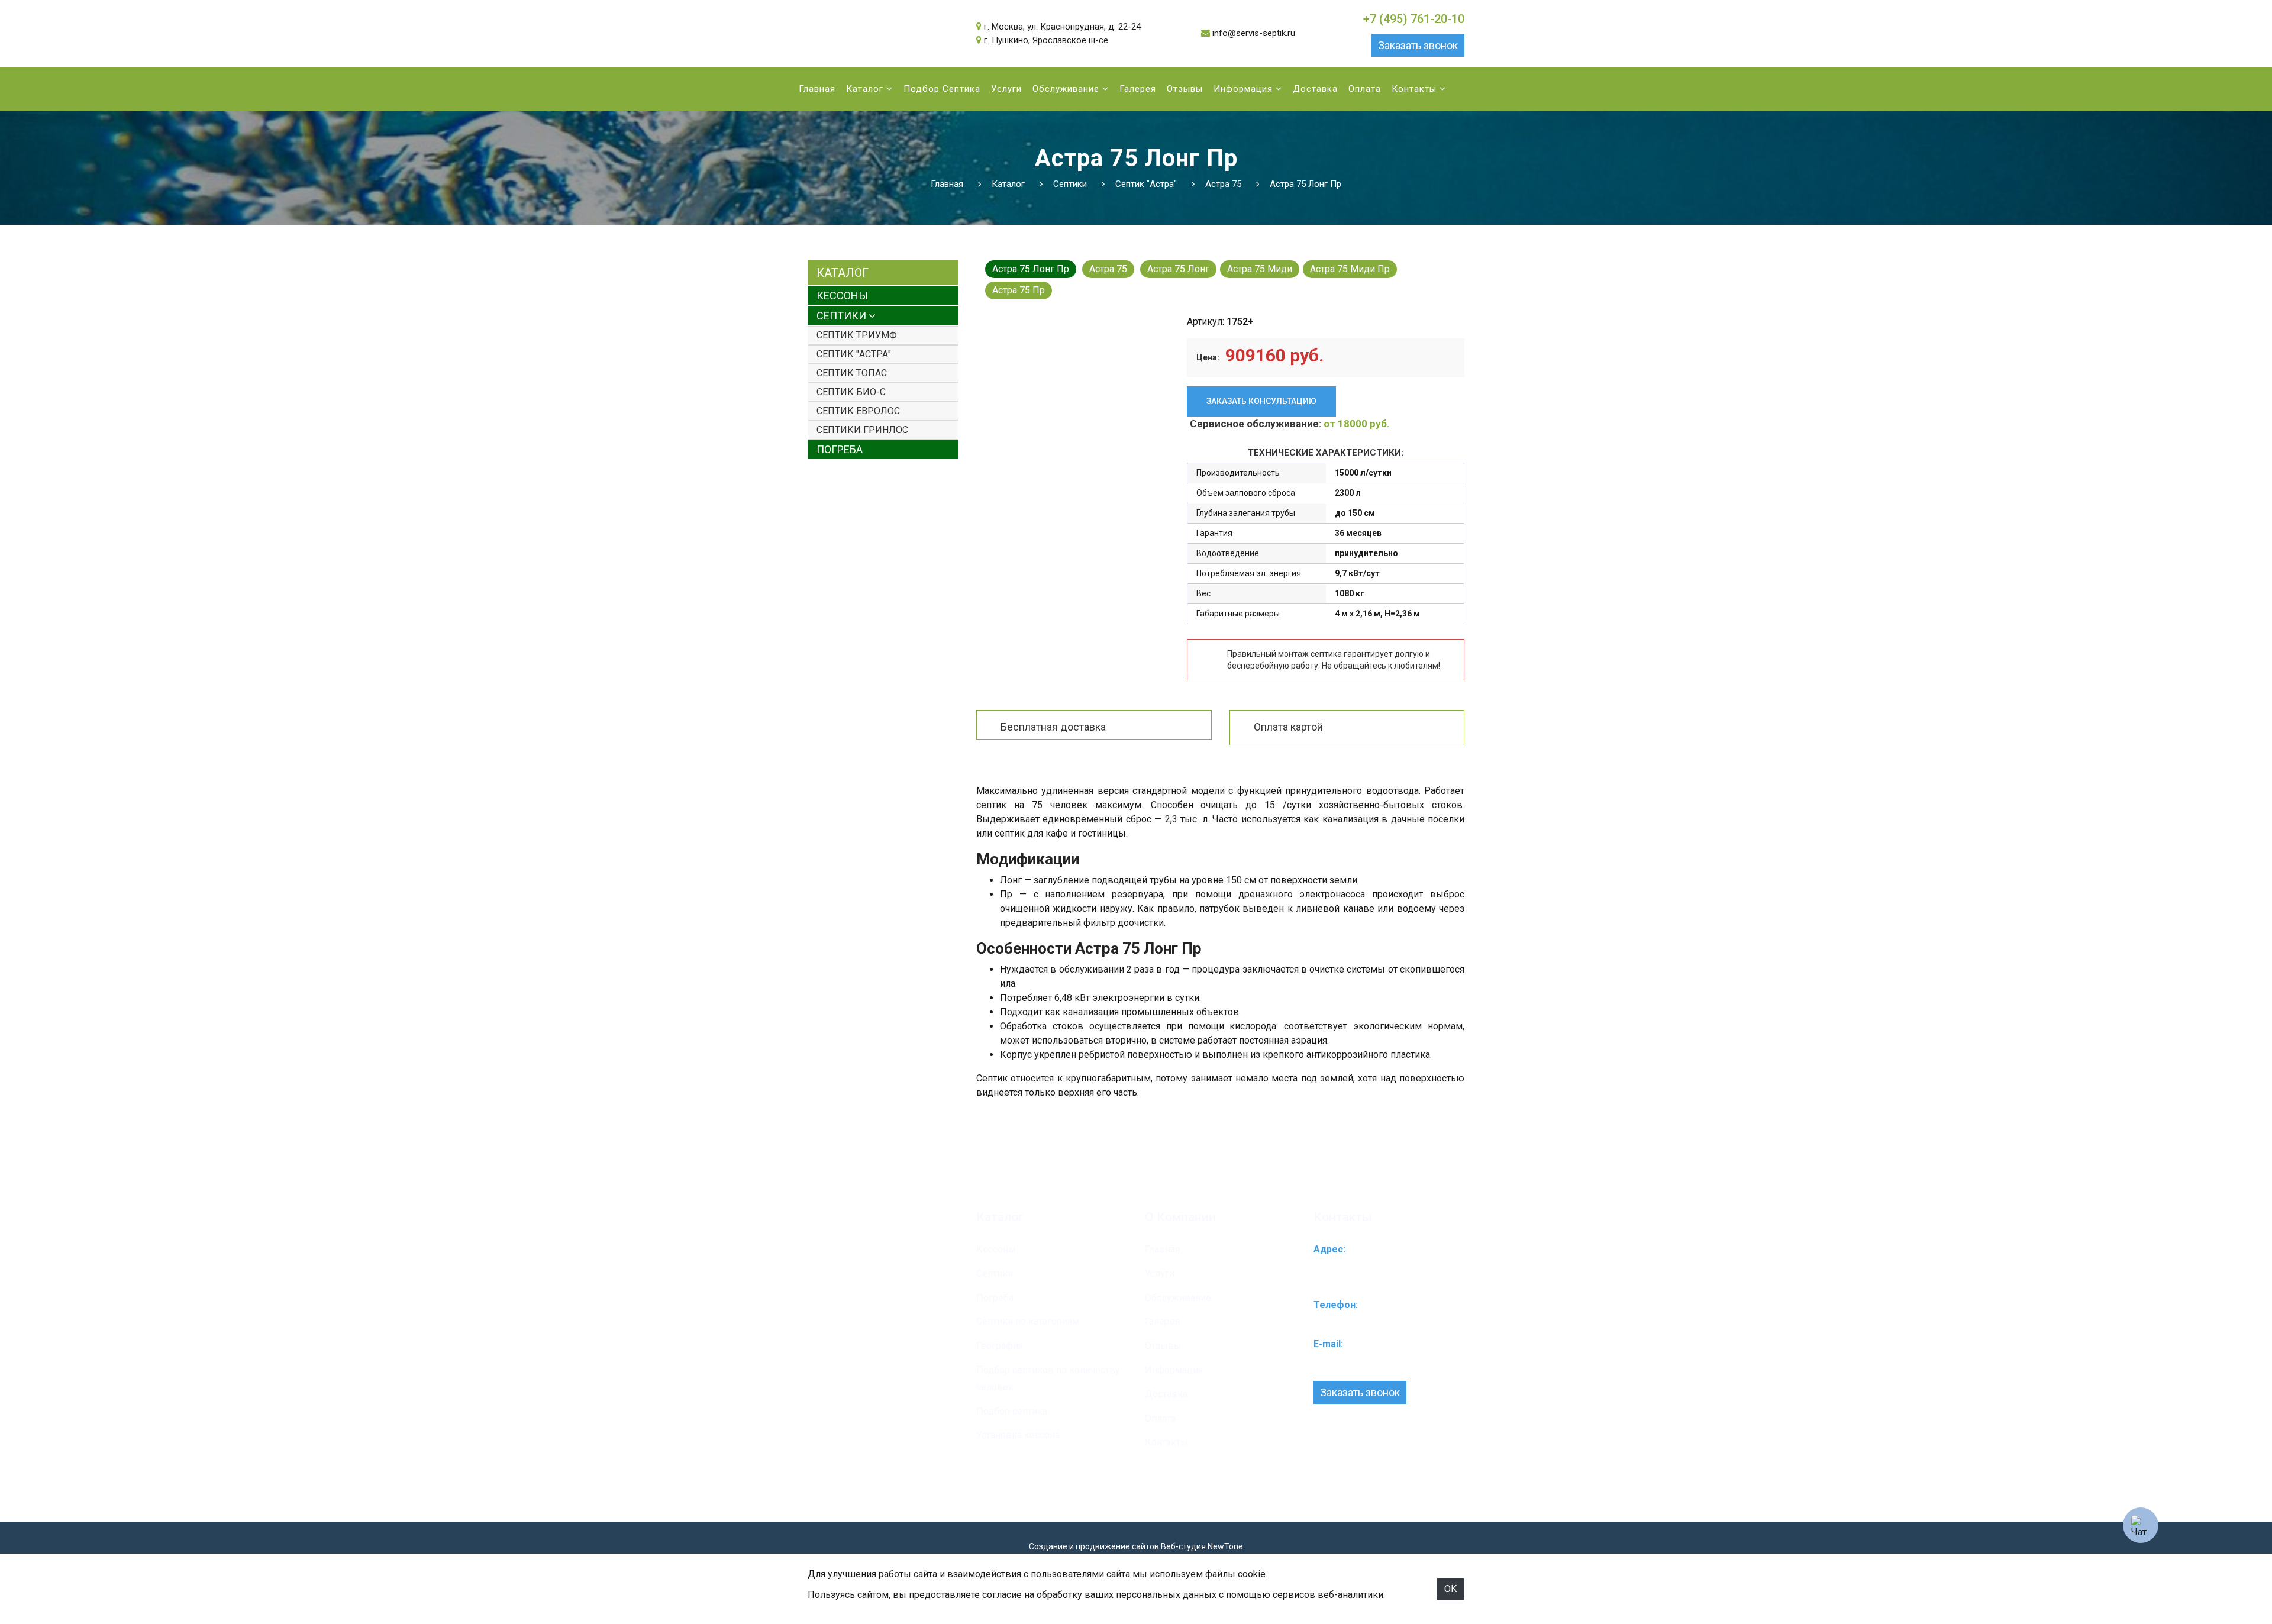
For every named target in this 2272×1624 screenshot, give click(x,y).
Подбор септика (942, 89)
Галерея (1138, 89)
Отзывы (1185, 89)
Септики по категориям (1028, 1321)
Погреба (840, 449)
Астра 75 (1108, 269)
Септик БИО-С (851, 392)
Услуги (1006, 89)
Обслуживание (1067, 89)
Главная (817, 89)
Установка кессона (1018, 1435)
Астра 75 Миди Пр (1350, 269)
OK (1450, 1589)
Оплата (1365, 89)
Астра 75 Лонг (1178, 269)
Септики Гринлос (862, 430)
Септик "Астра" (854, 354)
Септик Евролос (858, 411)
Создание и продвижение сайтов (1094, 1546)
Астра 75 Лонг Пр (1031, 269)
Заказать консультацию (1261, 401)
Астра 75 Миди (1260, 269)
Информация (1245, 89)
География (1000, 1346)
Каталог (866, 89)
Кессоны (842, 296)
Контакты (1416, 89)
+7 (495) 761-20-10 (1414, 19)
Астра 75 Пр (1019, 290)
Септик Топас (852, 373)
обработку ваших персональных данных (1127, 1595)
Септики (843, 316)
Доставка (1315, 89)
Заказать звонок (1418, 45)
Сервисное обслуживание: (1290, 424)
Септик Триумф (857, 335)
